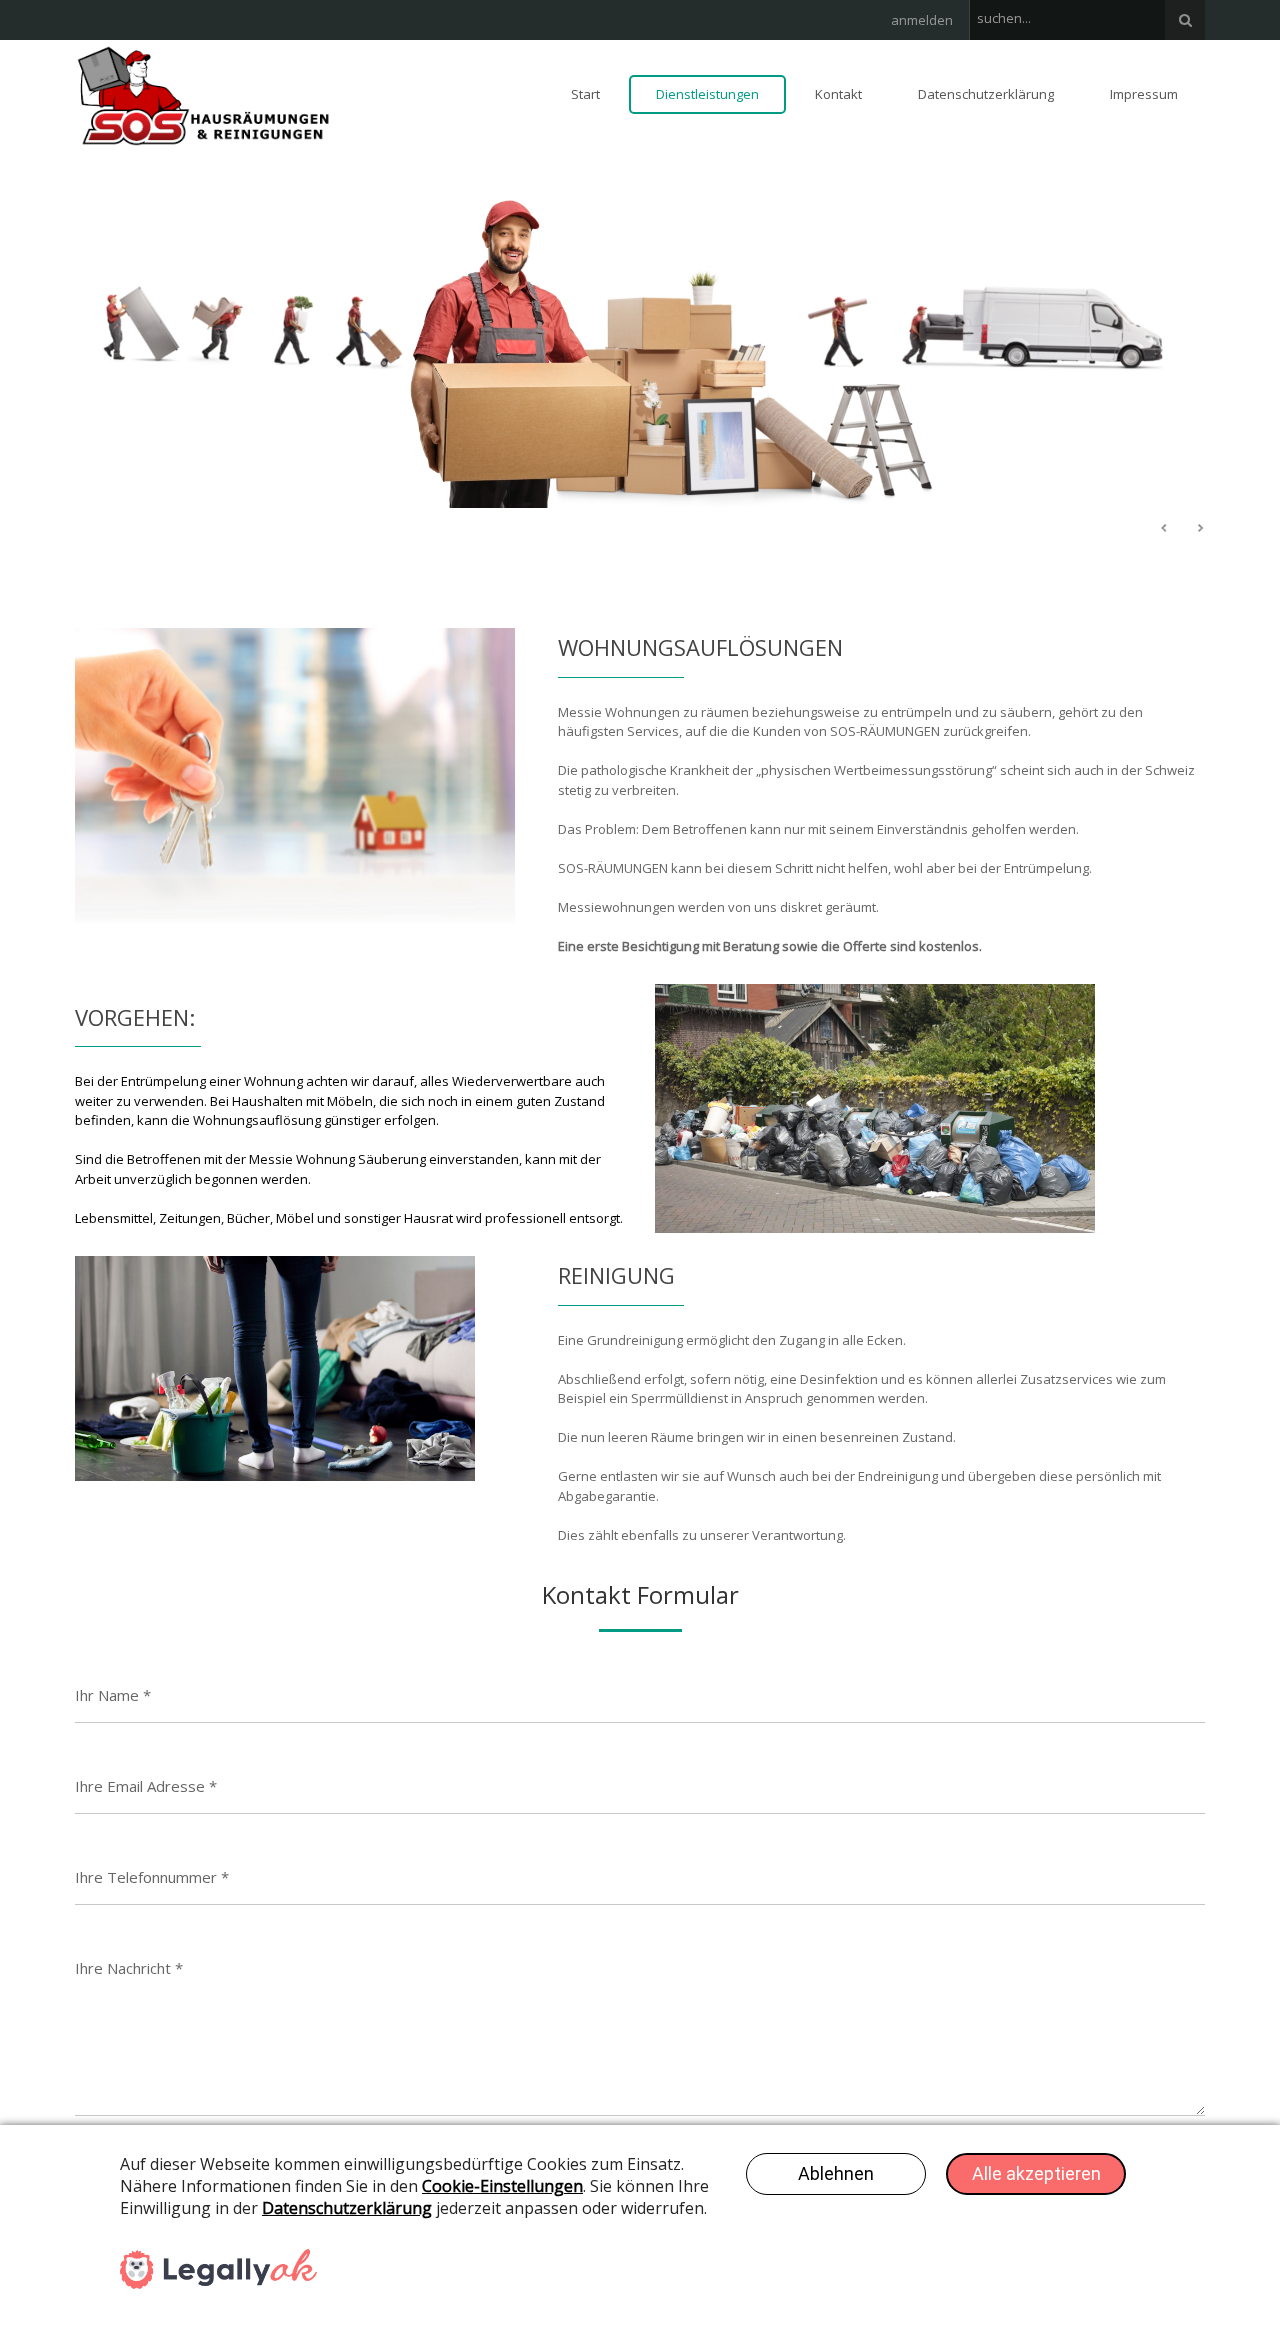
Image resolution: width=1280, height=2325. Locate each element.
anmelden (922, 20)
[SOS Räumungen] (203, 94)
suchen (1185, 20)
